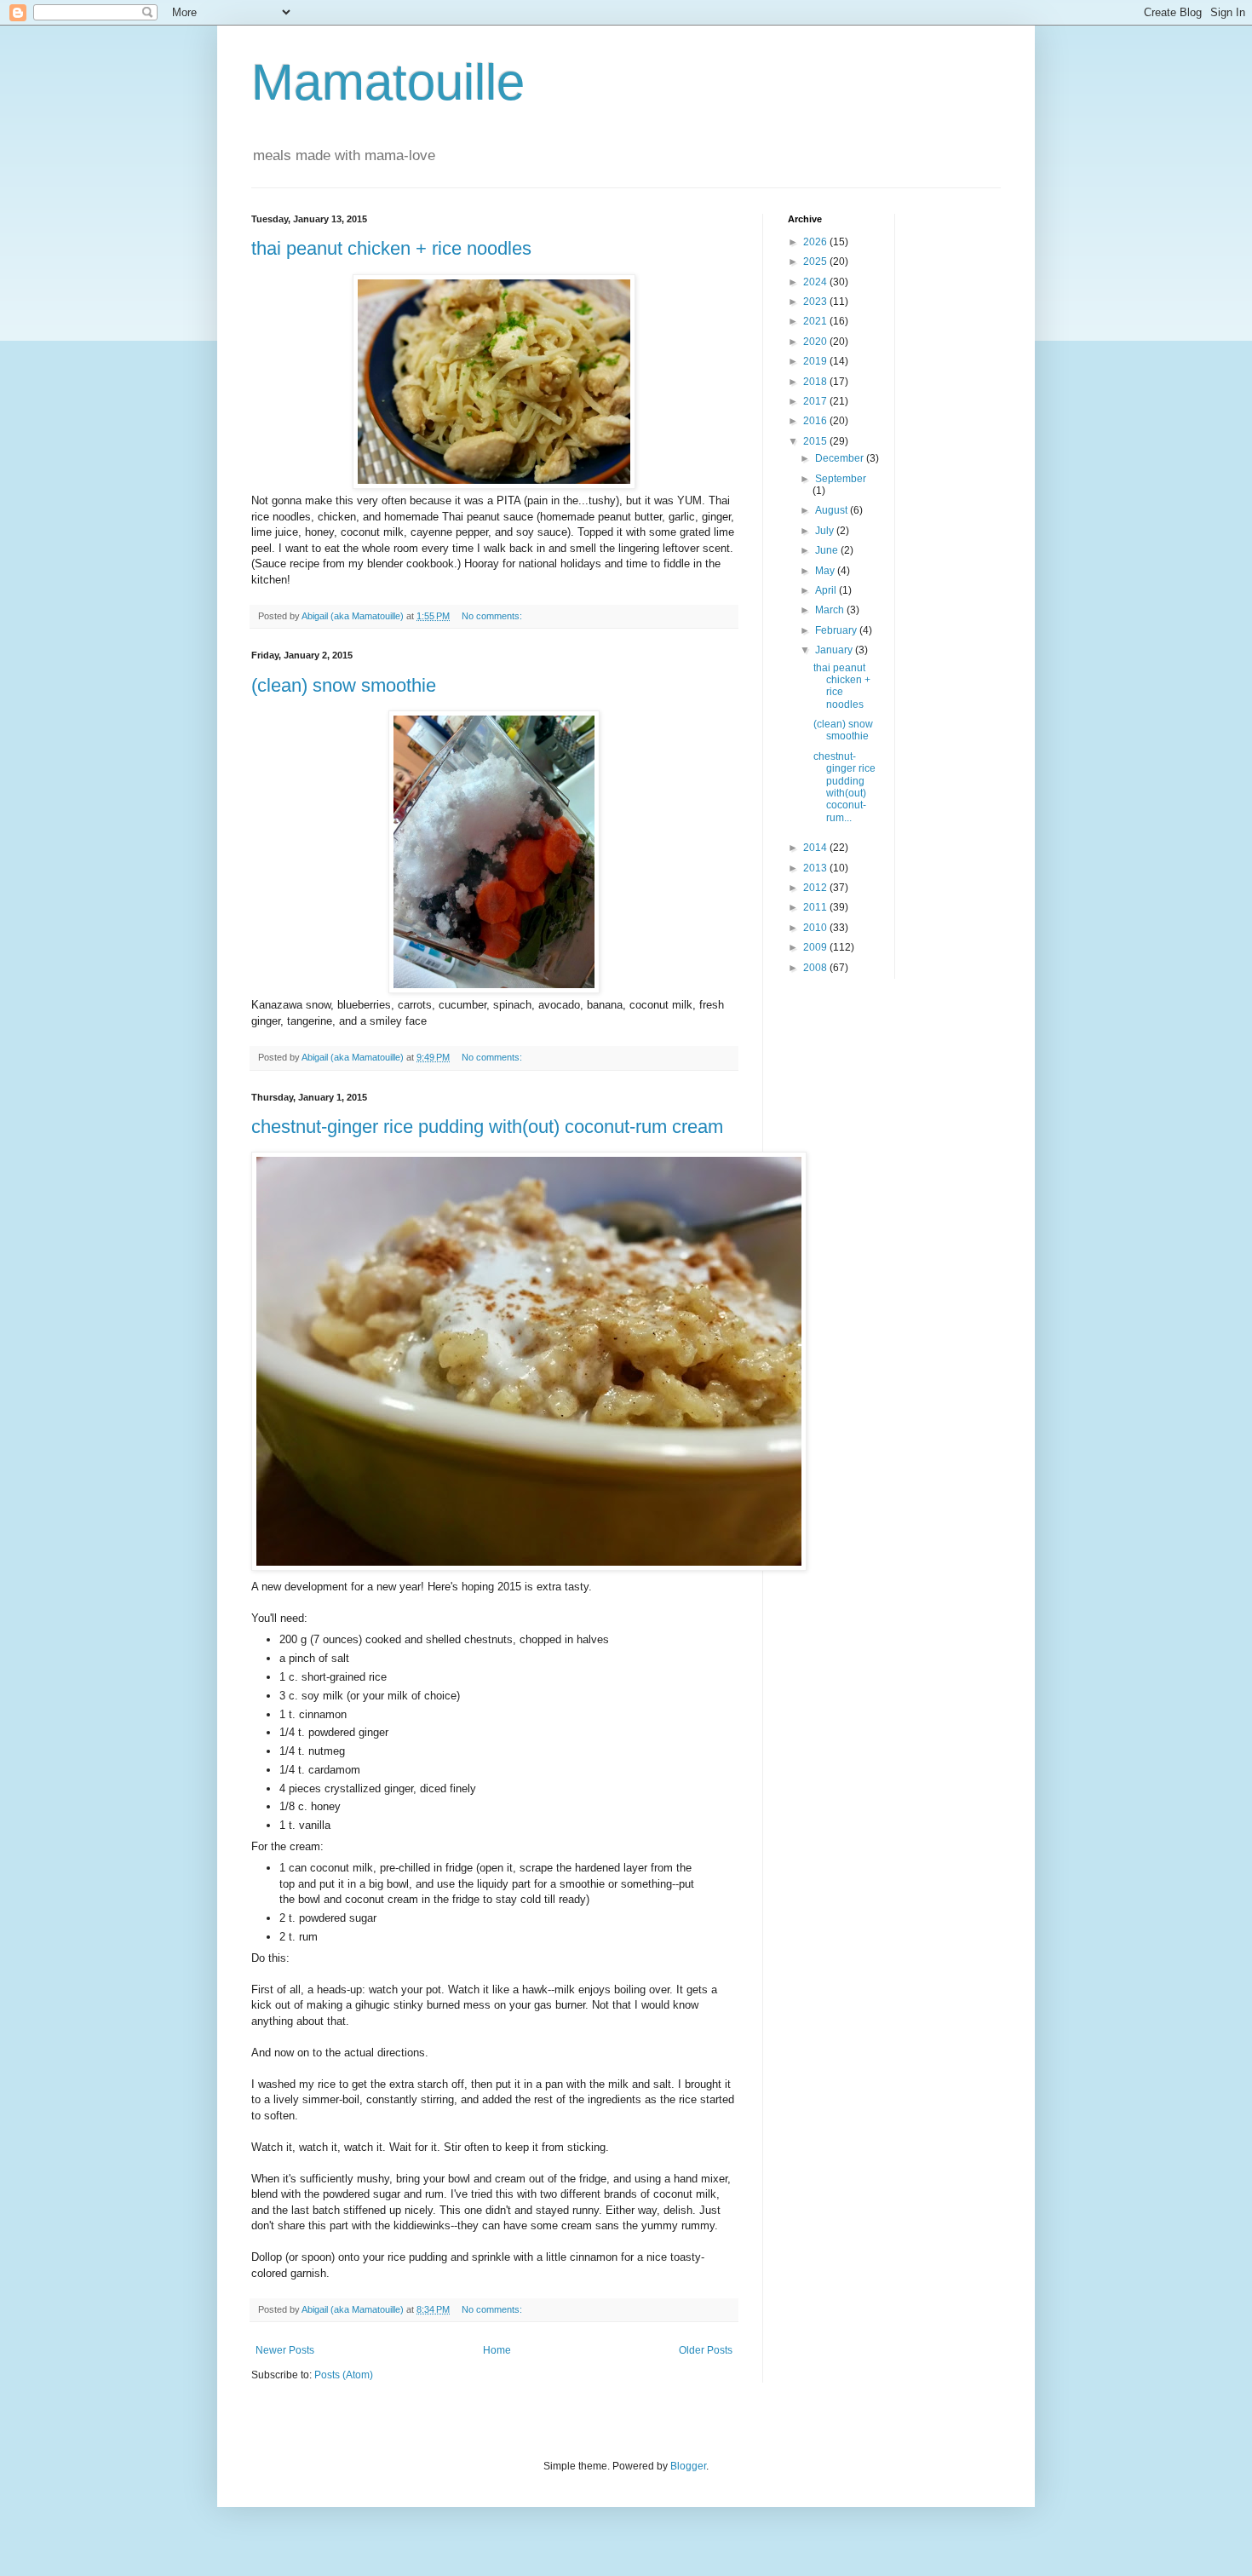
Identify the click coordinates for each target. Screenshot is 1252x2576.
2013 (816, 868)
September (841, 479)
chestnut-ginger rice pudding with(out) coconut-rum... (844, 787)
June (828, 550)
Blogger (688, 2466)
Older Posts (706, 2350)
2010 (816, 928)
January (835, 650)
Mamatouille (388, 82)
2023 (816, 302)
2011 (816, 907)
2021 (816, 321)
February (837, 630)
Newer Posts (285, 2350)
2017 (816, 401)
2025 (816, 262)
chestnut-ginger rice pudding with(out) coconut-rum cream (487, 1127)
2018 (816, 382)
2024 (816, 282)
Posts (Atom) (344, 2375)
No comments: (493, 616)
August (833, 510)
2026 (816, 242)
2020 (816, 342)
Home (497, 2350)
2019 (816, 361)
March (831, 610)
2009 (816, 947)
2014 (816, 848)
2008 (816, 968)
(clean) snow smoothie (344, 685)
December (841, 458)
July (826, 531)
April (827, 590)
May (826, 571)
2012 (816, 888)
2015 (816, 441)
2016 (816, 421)
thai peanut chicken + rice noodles (391, 248)
